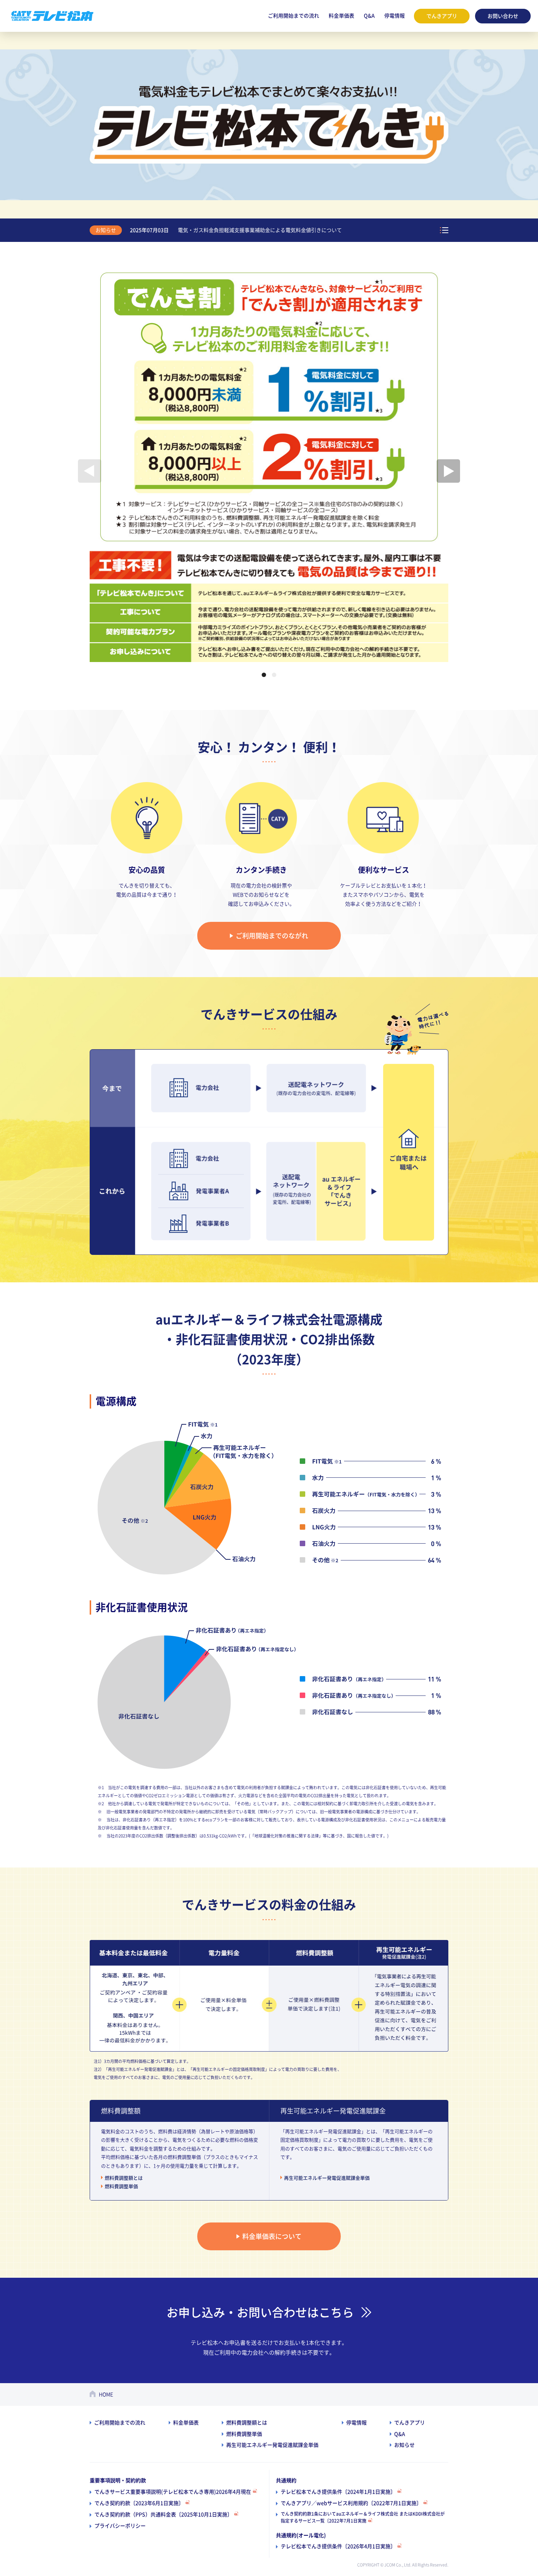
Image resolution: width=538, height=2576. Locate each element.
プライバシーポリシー (120, 2526)
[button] (264, 675)
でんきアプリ (442, 16)
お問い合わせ (503, 16)
